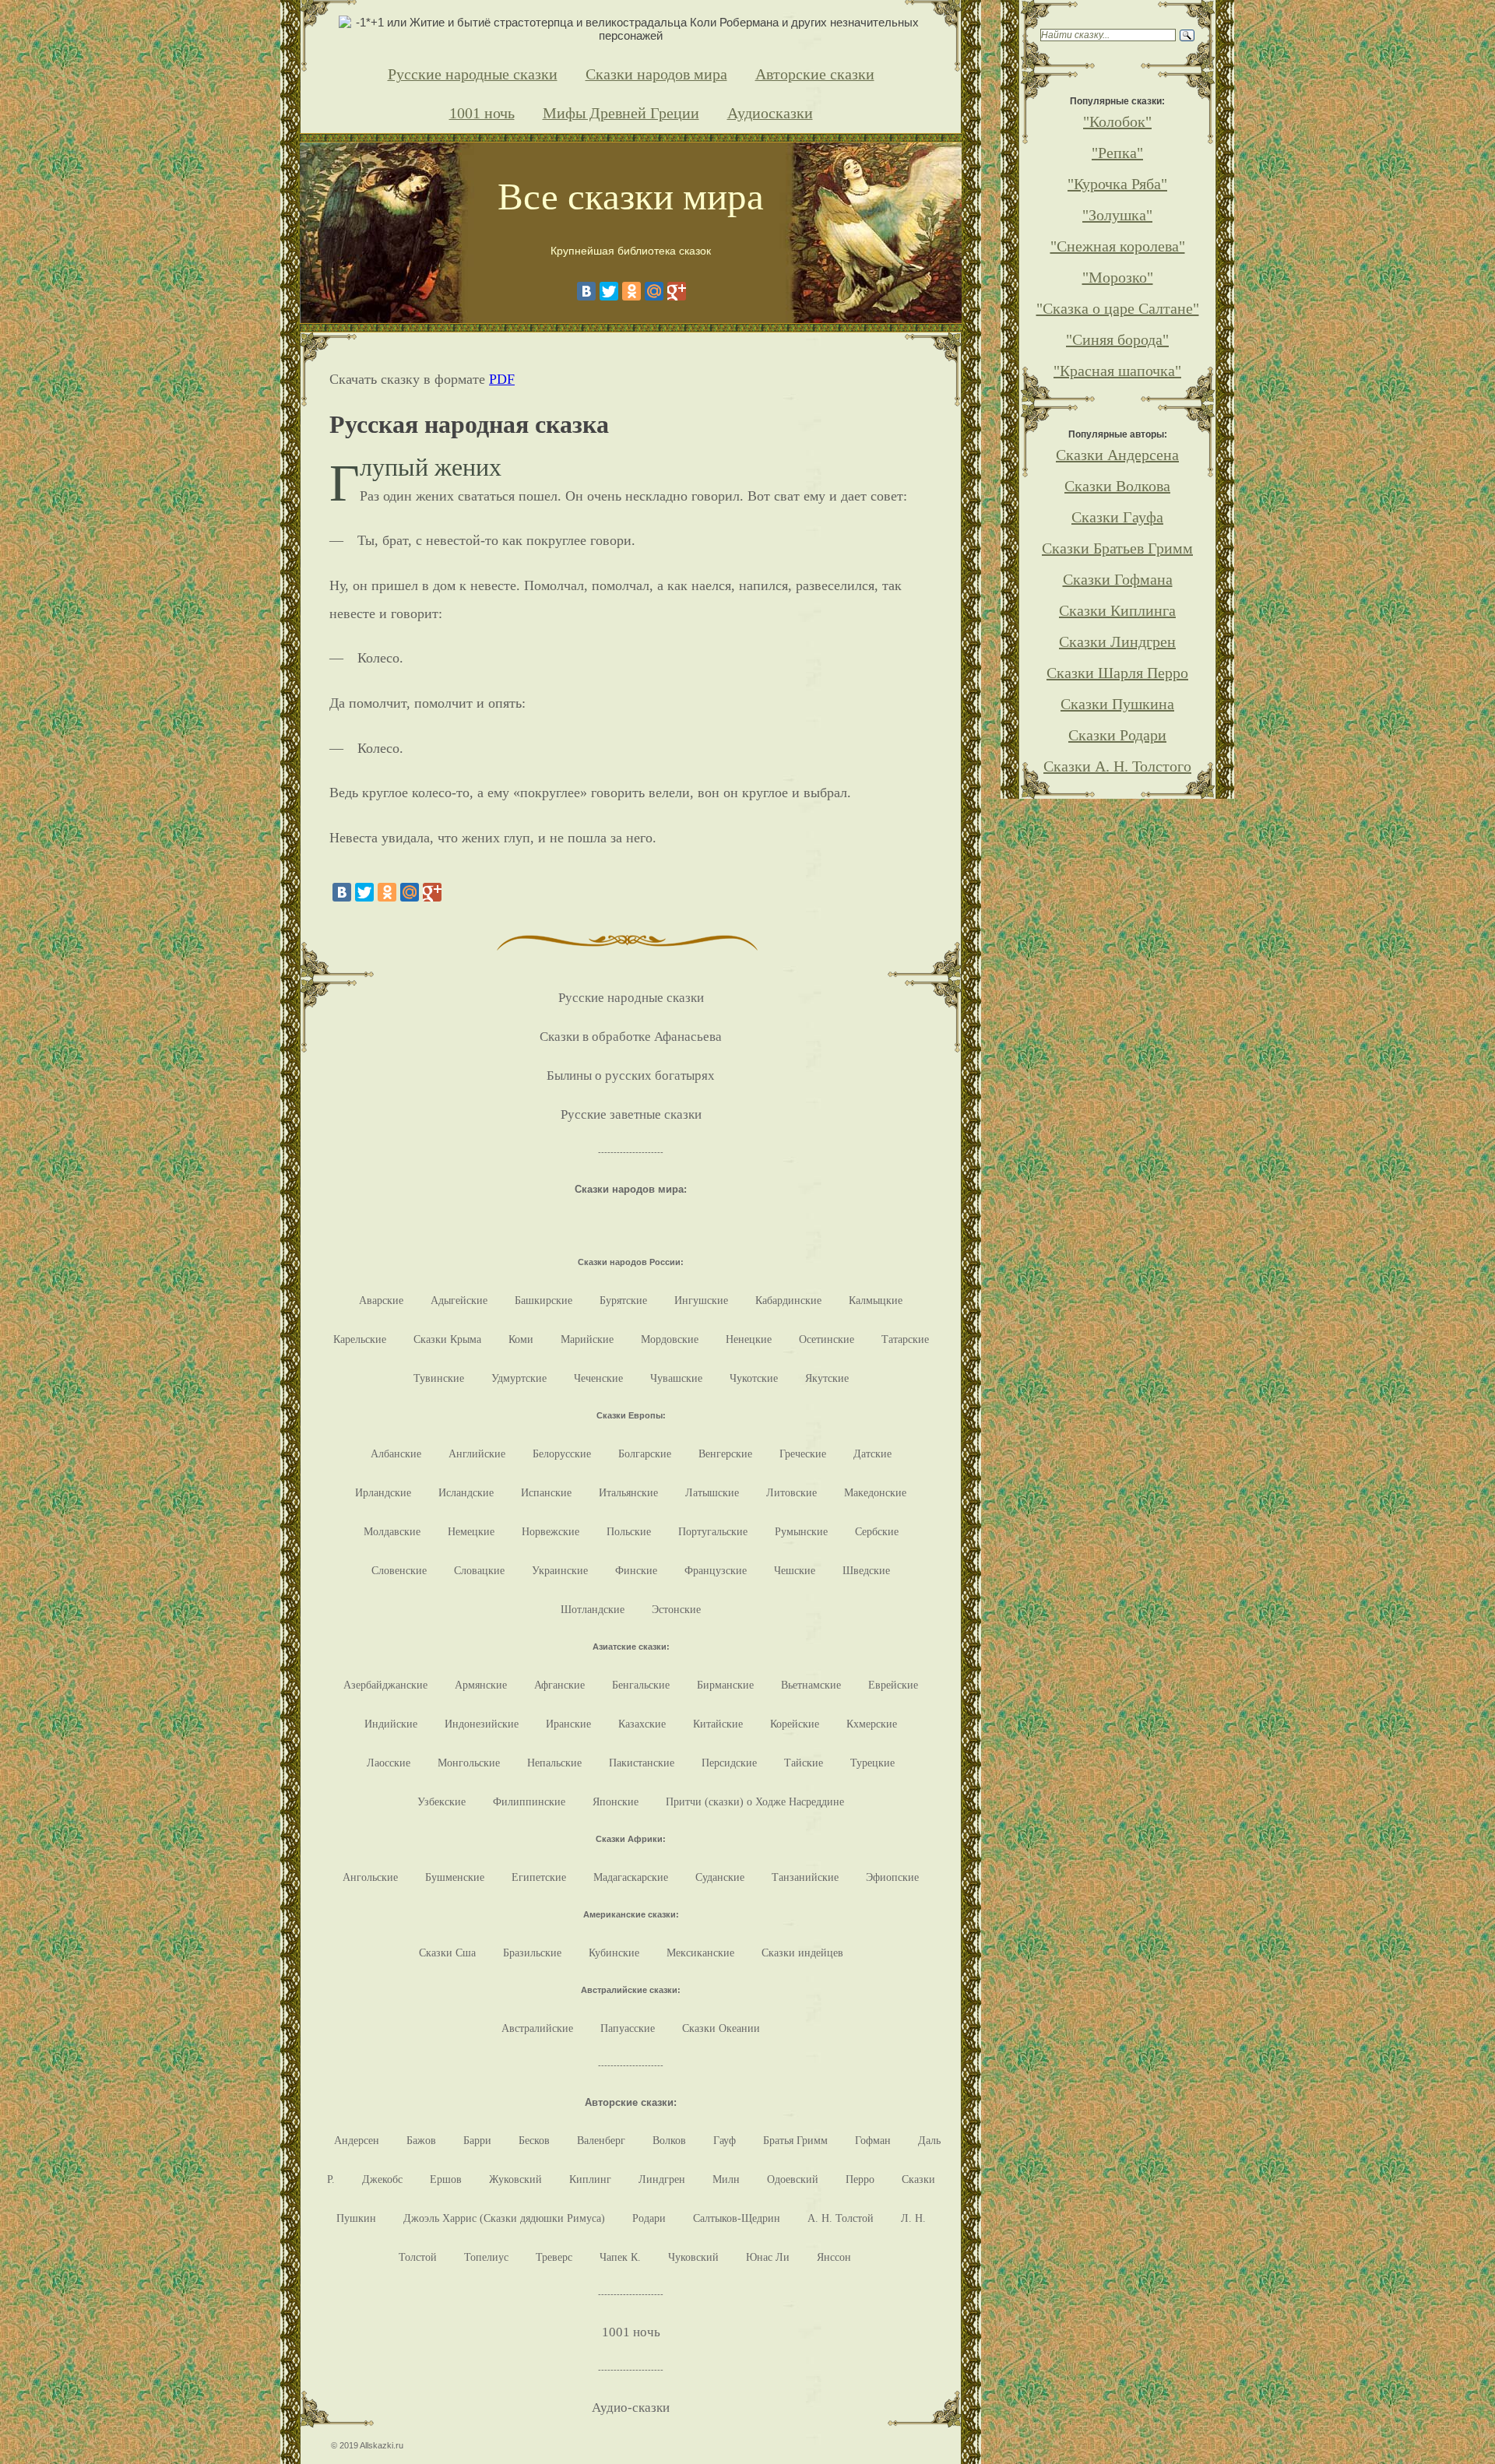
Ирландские (383, 1492)
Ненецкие (749, 1339)
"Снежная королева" (1118, 246)
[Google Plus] (677, 291)
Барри (477, 2140)
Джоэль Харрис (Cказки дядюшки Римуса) (504, 2218)
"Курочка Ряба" (1117, 184)
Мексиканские (700, 1953)
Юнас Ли (768, 2257)
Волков (669, 2140)
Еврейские (893, 1685)
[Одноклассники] (631, 291)
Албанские (396, 1453)
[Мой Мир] (654, 291)
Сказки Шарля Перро (1117, 673)
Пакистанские (642, 1763)
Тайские (804, 1763)
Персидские (729, 1763)
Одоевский (793, 2179)
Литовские (791, 1492)
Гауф (725, 2140)
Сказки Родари (1117, 735)
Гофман (873, 2140)
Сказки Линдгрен (1117, 641)
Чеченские (598, 1378)
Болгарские (645, 1453)
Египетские (539, 1877)
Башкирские (543, 1300)
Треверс (554, 2257)
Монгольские (469, 1763)
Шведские (866, 1570)
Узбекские (441, 1801)
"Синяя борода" (1117, 339)
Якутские (827, 1378)
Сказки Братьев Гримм (1117, 548)
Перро (860, 2179)
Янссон (834, 2257)
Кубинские (614, 1953)
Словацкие (479, 1570)
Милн (726, 2179)
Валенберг (601, 2140)
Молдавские (392, 1531)
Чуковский (693, 2257)
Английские (477, 1453)
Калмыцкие (876, 1300)
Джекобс (382, 2179)
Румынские (801, 1531)
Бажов (421, 2140)
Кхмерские (872, 1724)
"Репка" (1117, 153)
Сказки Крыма (447, 1339)
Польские (629, 1531)
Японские (616, 1801)
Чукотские (754, 1378)
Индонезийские (482, 1724)
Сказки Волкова (1117, 486)
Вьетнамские (811, 1685)
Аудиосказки (770, 113)
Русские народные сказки (473, 74)
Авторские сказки (815, 74)
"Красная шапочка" (1117, 371)
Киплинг (590, 2179)
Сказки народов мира (656, 74)
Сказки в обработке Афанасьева (631, 1037)
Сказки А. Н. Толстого (1117, 766)
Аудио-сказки (631, 2408)
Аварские (381, 1300)
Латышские (712, 1492)
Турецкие (872, 1763)
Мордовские (670, 1339)
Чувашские (676, 1378)
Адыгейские (459, 1300)
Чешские (795, 1570)
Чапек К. (620, 2257)
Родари (649, 2218)
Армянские (481, 1685)
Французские (716, 1570)
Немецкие (471, 1531)
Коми (521, 1339)
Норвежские (551, 1531)
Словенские (399, 1570)
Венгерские (725, 1453)
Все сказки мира (631, 197)
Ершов (446, 2179)
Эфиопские (892, 1877)
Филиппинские (529, 1801)
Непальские (554, 1763)
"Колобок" (1117, 121)
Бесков (534, 2140)
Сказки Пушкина (1117, 704)
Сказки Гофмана (1118, 579)
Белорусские (562, 1453)
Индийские (391, 1724)
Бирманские (725, 1685)
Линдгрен (662, 2179)
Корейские (795, 1724)
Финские (636, 1570)
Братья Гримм (795, 2140)
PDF (502, 379)
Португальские (713, 1531)
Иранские (568, 1724)
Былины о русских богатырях (631, 1076)
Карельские (360, 1339)
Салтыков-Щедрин (737, 2218)
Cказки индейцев (802, 1953)
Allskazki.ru (382, 2445)
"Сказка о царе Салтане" (1118, 308)
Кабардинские (788, 1300)
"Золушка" (1117, 215)
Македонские (875, 1492)
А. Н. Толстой (841, 2218)
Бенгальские (641, 1685)
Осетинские (827, 1339)
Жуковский (515, 2179)
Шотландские (593, 1609)
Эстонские (676, 1609)
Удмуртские (519, 1378)
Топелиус (486, 2257)
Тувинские (439, 1378)
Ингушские (701, 1300)
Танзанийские (805, 1877)
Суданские (720, 1877)
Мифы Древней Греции (621, 113)
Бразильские (532, 1953)
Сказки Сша (447, 1953)
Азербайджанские (385, 1685)
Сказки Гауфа (1117, 517)
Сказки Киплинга (1117, 610)
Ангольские (370, 1877)
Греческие (803, 1453)
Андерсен (357, 2140)
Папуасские (628, 2028)
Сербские (877, 1531)
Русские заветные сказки (631, 1114)
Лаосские (389, 1763)
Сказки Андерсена (1117, 455)
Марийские (587, 1339)
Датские (872, 1453)
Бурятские (623, 1300)
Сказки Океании (721, 2028)
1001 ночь (482, 113)
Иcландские (466, 1492)
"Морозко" (1118, 277)
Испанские (546, 1492)
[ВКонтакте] (586, 291)
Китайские (718, 1724)
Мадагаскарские (631, 1877)
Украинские (560, 1570)
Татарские (905, 1339)
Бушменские (455, 1877)
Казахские (642, 1724)
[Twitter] (609, 291)
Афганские (559, 1685)
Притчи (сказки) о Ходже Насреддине (755, 1801)
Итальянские (628, 1492)
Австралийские (537, 2028)
